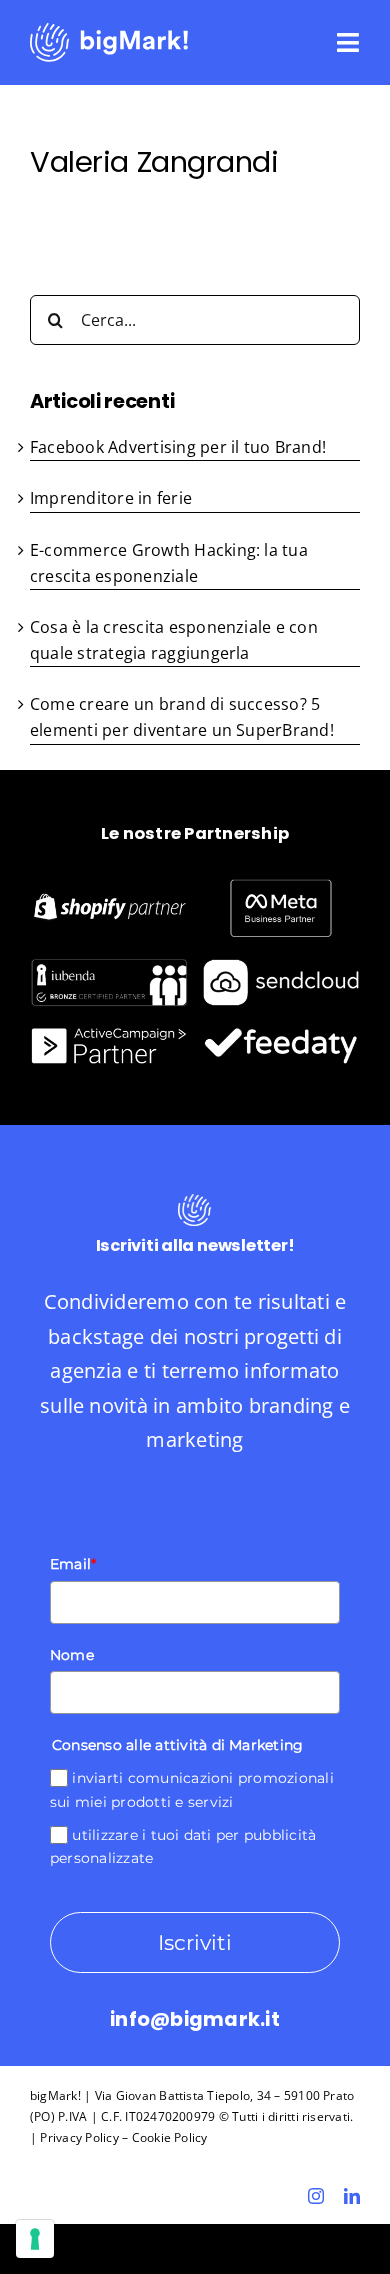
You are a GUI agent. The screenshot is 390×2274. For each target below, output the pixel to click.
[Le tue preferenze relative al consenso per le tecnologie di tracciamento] (35, 2239)
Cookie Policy (170, 2137)
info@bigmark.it (195, 2019)
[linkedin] (352, 2196)
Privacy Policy (79, 2137)
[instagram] (316, 2196)
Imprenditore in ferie (111, 498)
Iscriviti (195, 1942)
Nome (72, 1655)
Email (73, 1564)
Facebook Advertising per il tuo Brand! (178, 447)
